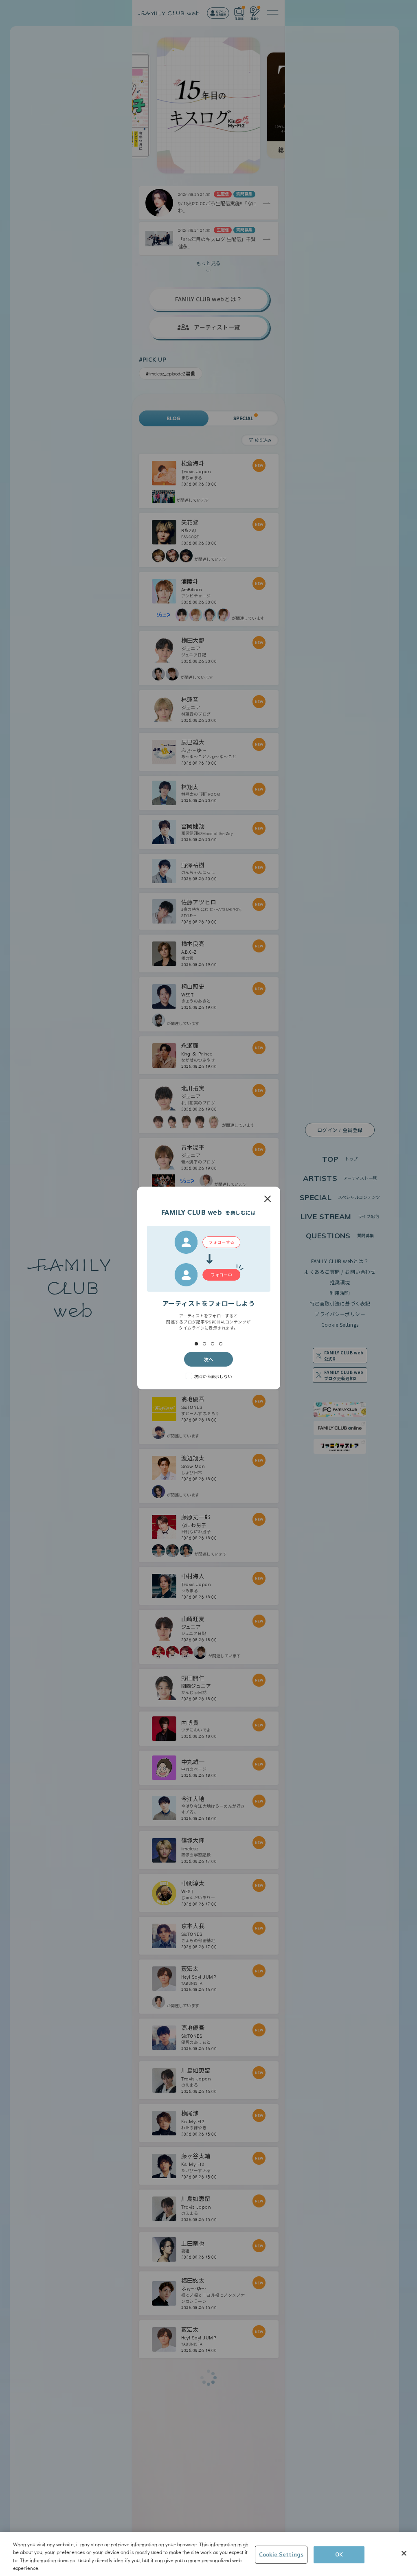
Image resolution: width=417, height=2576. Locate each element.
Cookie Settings (281, 2554)
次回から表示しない (213, 1376)
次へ (208, 1359)
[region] (208, 2554)
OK (339, 2554)
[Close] (404, 2553)
